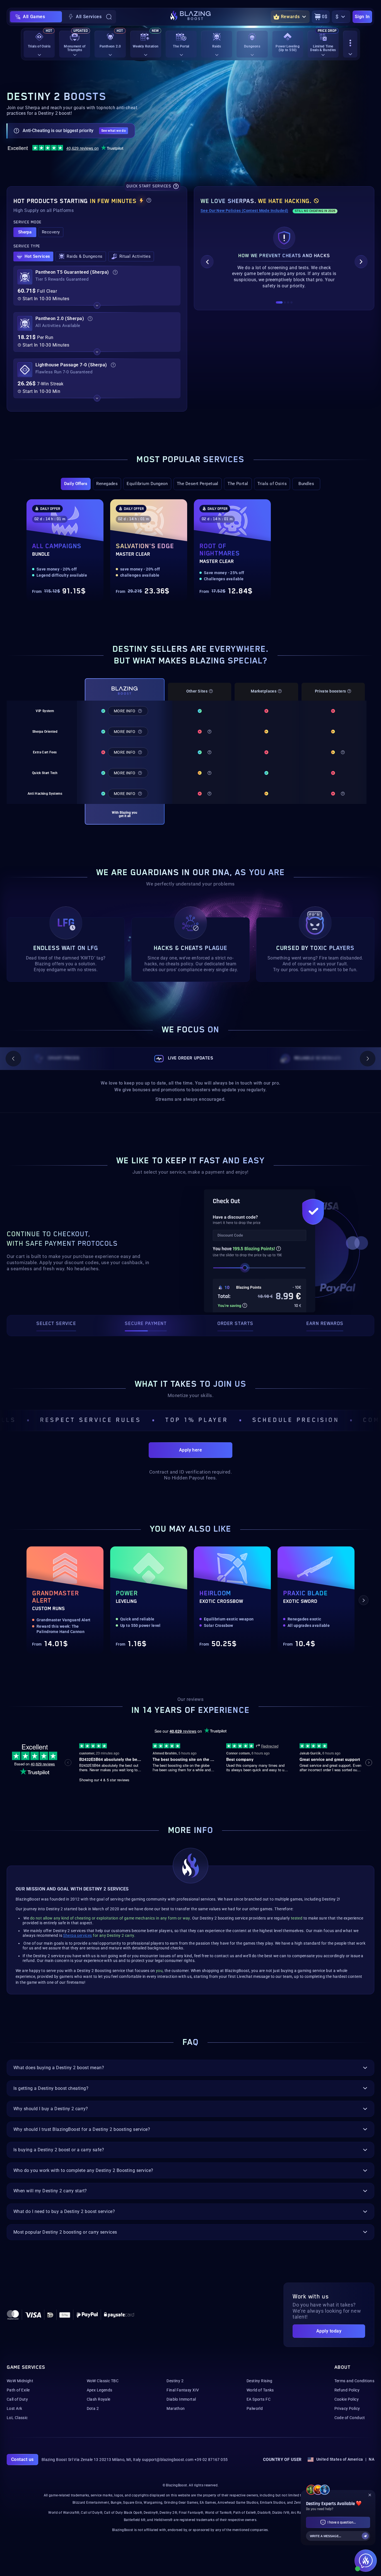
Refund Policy (347, 2390)
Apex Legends (100, 2390)
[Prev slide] (207, 262)
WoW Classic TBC (103, 2381)
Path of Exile (18, 2390)
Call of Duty (17, 2399)
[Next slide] (361, 262)
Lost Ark (14, 2408)
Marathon (176, 2408)
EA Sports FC (259, 2399)
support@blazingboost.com (168, 2460)
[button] (25, 232)
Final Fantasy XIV (183, 2390)
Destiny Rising (260, 2381)
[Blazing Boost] (191, 17)
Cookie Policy (347, 2399)
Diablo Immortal (181, 2399)
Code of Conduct (350, 2418)
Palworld (255, 2408)
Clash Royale (99, 2399)
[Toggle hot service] (97, 305)
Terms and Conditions (354, 2381)
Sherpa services (77, 1935)
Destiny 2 (175, 2381)
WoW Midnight (20, 2381)
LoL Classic (17, 2418)
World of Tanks (260, 2390)
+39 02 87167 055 (211, 2460)
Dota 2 (93, 2408)
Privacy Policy (347, 2408)
